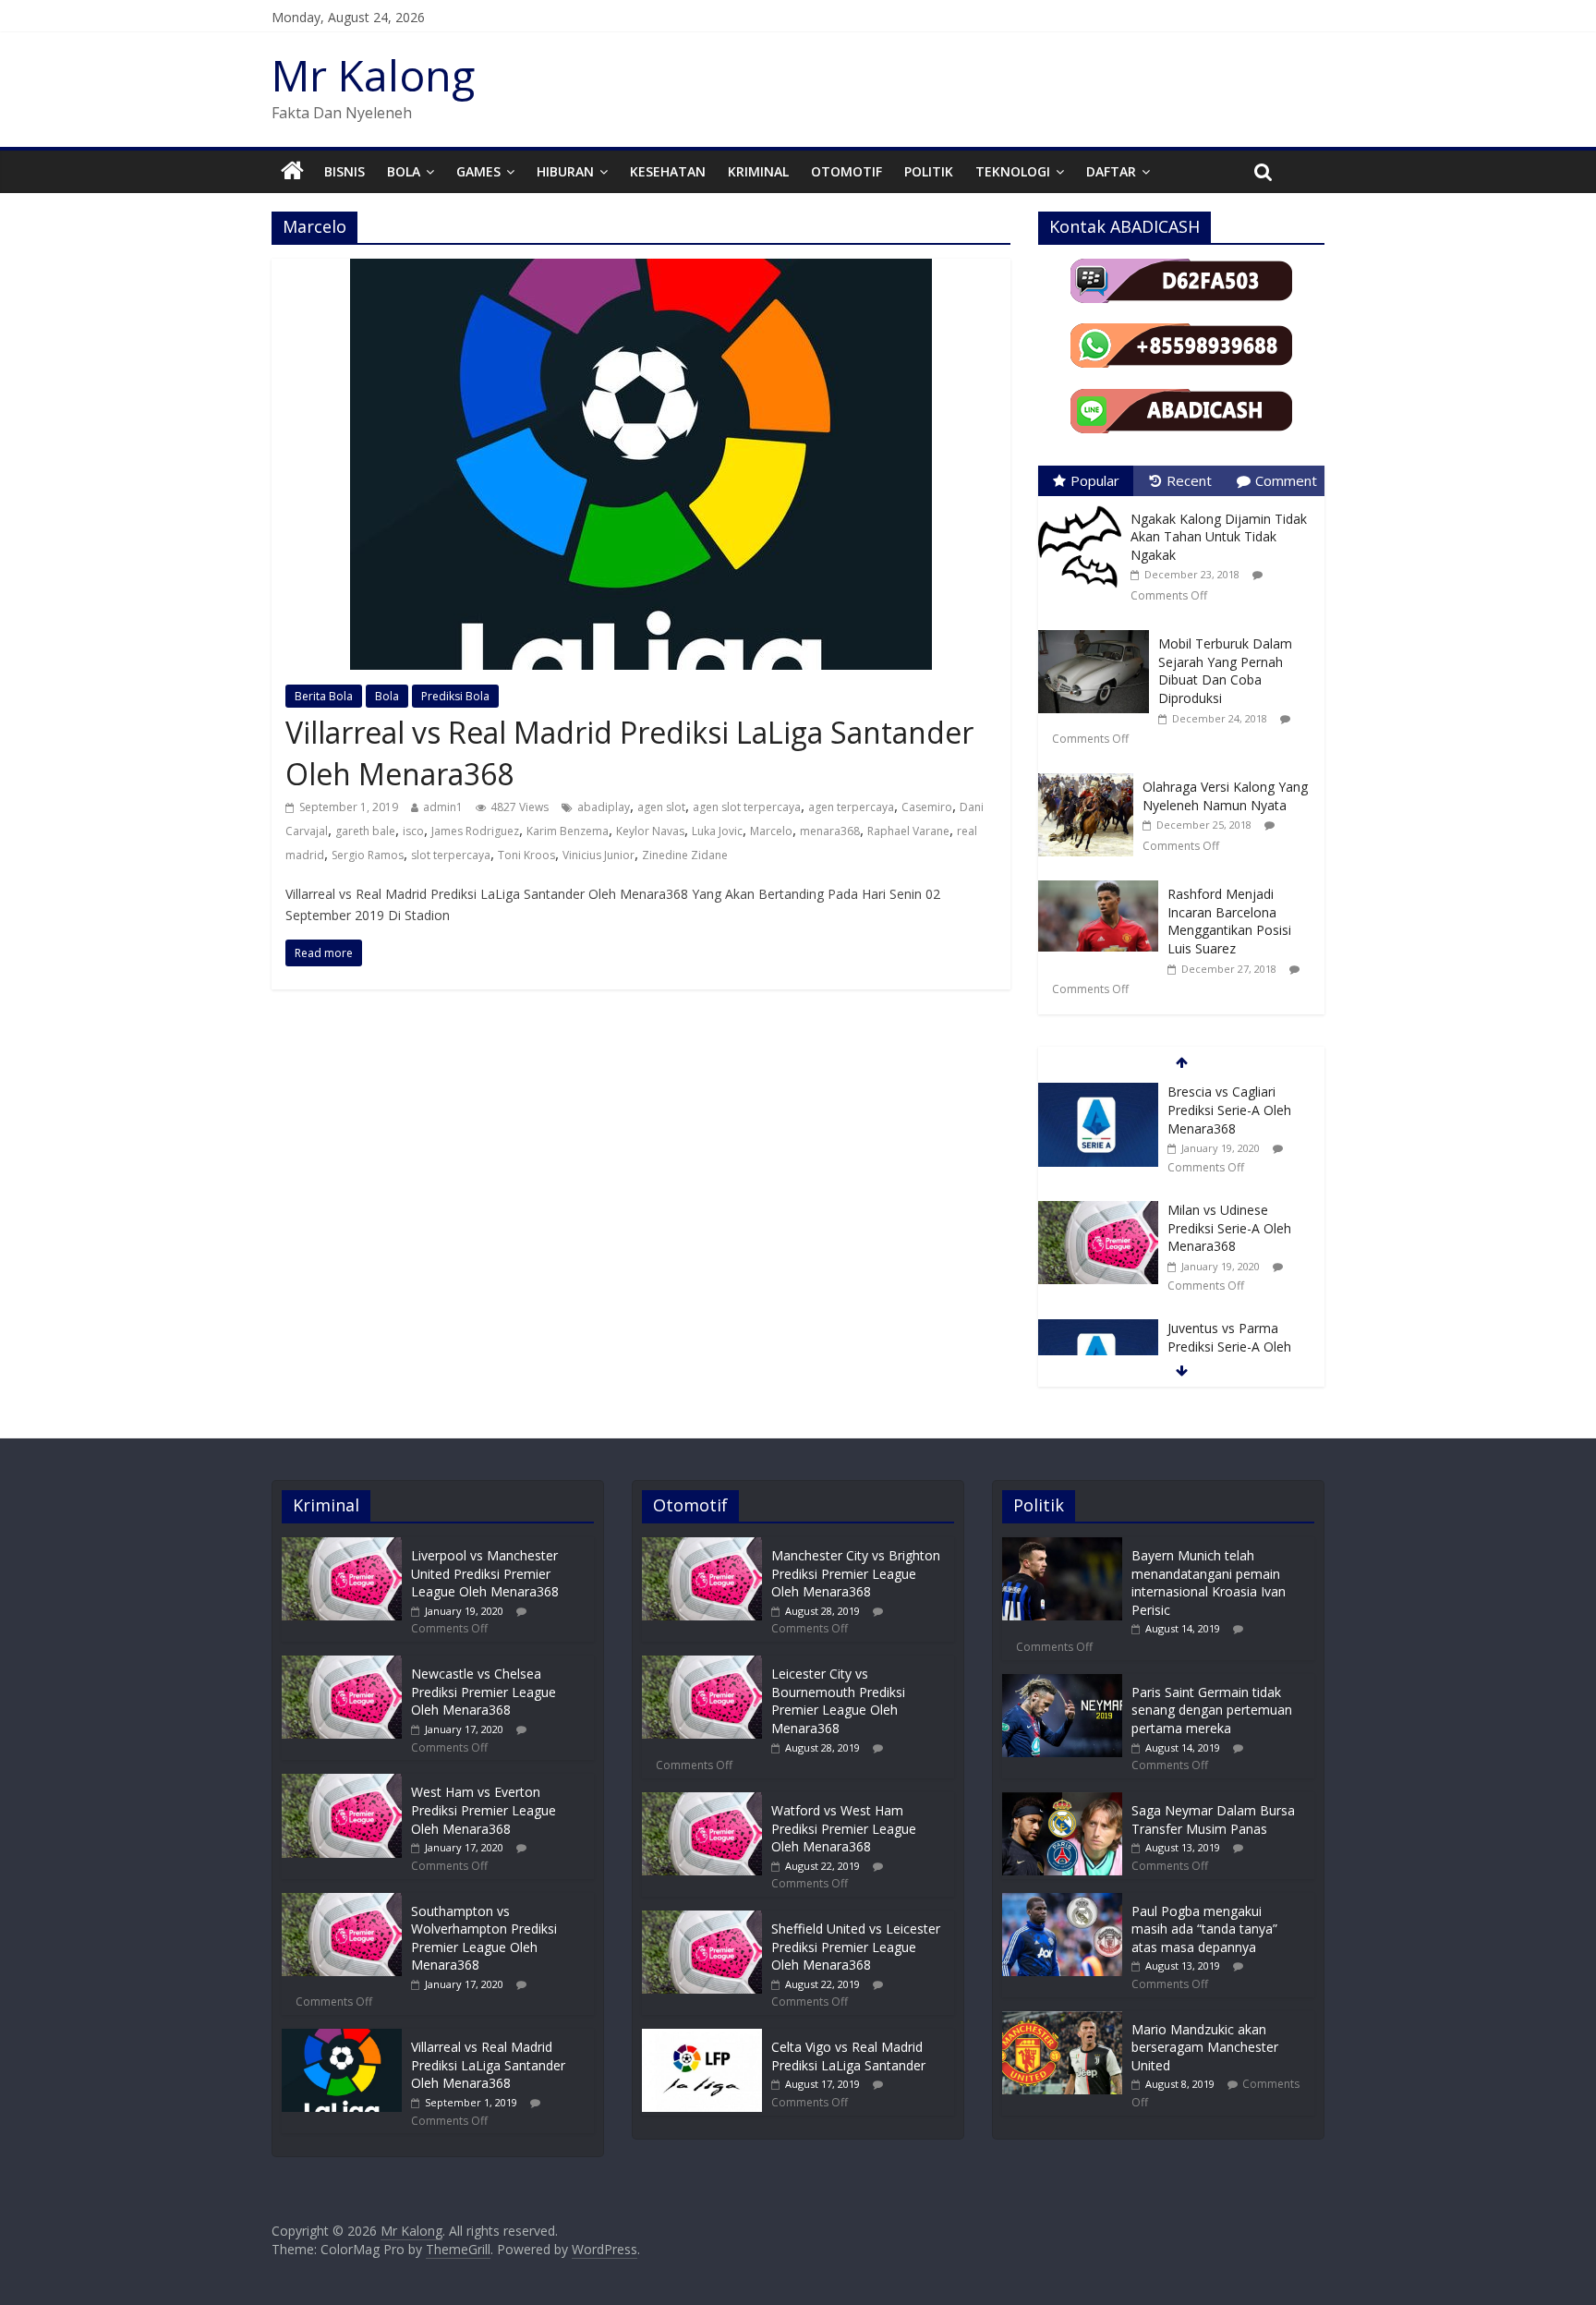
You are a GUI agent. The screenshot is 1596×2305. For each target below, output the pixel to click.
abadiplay (604, 807)
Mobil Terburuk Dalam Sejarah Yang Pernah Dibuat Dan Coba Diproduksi (1225, 671)
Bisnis (345, 171)
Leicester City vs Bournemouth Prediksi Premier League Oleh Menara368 (838, 1701)
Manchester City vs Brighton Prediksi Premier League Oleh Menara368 (856, 1573)
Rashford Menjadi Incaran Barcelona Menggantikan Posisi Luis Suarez (1229, 921)
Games (478, 171)
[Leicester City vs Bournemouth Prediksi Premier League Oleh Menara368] (702, 1664)
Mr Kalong (373, 75)
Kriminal (758, 171)
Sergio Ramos (368, 855)
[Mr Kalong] (292, 172)
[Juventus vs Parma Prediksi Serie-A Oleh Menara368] (1098, 1329)
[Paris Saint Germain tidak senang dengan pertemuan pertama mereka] (1062, 1683)
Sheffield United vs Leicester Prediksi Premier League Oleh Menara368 (856, 1947)
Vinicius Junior (598, 855)
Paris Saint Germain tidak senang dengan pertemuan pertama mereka (1212, 1710)
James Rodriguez (475, 831)
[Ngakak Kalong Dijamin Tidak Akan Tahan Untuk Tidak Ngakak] (1084, 506)
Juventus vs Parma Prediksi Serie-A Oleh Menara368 (1229, 1346)
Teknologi (1013, 171)
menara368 (830, 831)
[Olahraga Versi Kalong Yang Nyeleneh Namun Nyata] (1090, 774)
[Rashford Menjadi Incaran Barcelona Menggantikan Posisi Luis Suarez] (1103, 881)
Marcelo (771, 831)
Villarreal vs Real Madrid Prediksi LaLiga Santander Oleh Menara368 (488, 2065)
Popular (1095, 480)
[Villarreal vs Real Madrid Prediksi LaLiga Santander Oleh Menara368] (641, 270)
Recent (1189, 480)
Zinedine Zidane (685, 855)
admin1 (443, 807)
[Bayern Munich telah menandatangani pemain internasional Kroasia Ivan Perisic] (1062, 1546)
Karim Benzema (568, 831)
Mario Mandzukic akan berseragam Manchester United (1205, 2047)
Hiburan (565, 171)
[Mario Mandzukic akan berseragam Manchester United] (1062, 2020)
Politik (929, 171)
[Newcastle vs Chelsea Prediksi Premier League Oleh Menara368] (342, 1664)
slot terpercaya (451, 855)
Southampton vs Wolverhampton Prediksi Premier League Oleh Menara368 (484, 1938)
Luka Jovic (717, 831)
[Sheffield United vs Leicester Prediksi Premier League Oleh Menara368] (702, 1919)
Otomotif (846, 171)
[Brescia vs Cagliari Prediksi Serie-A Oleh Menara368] (1098, 1092)
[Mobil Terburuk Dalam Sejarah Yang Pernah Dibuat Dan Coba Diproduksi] (1098, 631)
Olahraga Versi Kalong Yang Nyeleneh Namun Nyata (1225, 796)
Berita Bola (324, 696)
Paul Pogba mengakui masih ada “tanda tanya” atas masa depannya (1204, 1929)
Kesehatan (668, 171)
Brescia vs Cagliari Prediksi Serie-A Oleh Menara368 (1229, 1110)
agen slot (661, 807)
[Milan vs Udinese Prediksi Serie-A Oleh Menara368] (1098, 1211)
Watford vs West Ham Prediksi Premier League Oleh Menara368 (844, 1828)
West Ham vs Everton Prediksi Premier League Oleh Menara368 (484, 1810)
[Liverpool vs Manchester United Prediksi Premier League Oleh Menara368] (342, 1546)
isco (413, 831)
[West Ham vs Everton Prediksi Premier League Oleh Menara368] (342, 1783)
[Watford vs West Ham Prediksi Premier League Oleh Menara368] (702, 1801)
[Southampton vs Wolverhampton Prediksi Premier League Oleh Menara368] (342, 1902)
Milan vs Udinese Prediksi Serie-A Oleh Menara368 (1229, 1228)
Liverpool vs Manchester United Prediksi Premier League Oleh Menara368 (485, 1573)
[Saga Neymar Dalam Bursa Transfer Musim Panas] (1062, 1801)
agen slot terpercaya (747, 807)
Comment (1286, 480)
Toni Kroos (526, 855)
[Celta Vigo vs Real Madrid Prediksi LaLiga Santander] (702, 2038)
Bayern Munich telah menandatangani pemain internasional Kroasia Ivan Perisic (1209, 1583)
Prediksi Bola (455, 696)
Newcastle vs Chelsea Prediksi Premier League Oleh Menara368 (484, 1692)
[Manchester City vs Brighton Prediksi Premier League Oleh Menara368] (702, 1546)
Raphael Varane (908, 831)
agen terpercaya (851, 807)
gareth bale (365, 831)
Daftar (1111, 171)
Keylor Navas (650, 831)
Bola (404, 171)
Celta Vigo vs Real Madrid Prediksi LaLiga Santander (848, 2056)
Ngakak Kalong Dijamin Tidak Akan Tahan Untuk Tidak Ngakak (1219, 537)
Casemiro (927, 807)
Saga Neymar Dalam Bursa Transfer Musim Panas (1213, 1820)
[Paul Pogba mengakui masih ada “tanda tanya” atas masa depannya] (1062, 1902)
